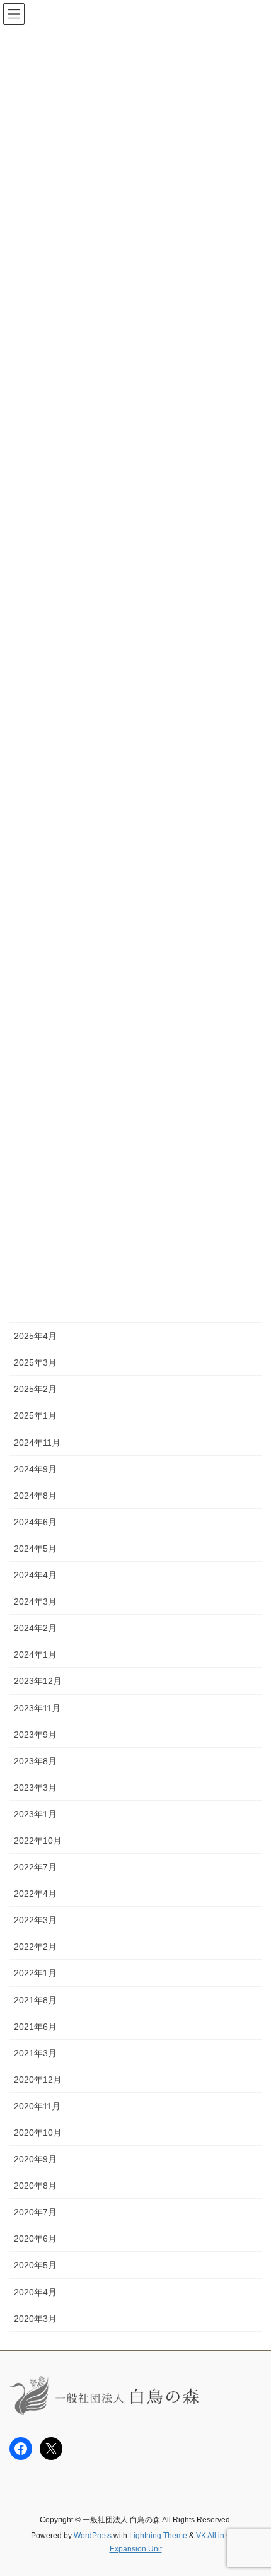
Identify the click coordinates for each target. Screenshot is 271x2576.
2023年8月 (35, 1761)
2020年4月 (35, 2292)
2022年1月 (35, 1973)
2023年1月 (35, 1814)
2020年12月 (38, 2080)
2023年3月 (35, 1788)
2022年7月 (35, 1867)
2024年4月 (35, 1575)
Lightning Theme (158, 2536)
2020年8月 (35, 2186)
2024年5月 (35, 1549)
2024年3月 (35, 1601)
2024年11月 (37, 1443)
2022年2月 (35, 1947)
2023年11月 (37, 1708)
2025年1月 (35, 1415)
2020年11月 (37, 2106)
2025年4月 (35, 1336)
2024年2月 (35, 1628)
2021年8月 (35, 2000)
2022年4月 (35, 1894)
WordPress (93, 2536)
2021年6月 (35, 2027)
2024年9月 (35, 1469)
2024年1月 (35, 1654)
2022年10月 (38, 1841)
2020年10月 (38, 2133)
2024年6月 (35, 1522)
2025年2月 (35, 1389)
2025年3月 (35, 1362)
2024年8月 (35, 1496)
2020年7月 (35, 2212)
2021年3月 (35, 2053)
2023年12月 (38, 1681)
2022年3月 (35, 1920)
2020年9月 (35, 2159)
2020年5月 (35, 2265)
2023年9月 (35, 1735)
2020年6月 (35, 2239)
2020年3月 (35, 2319)
